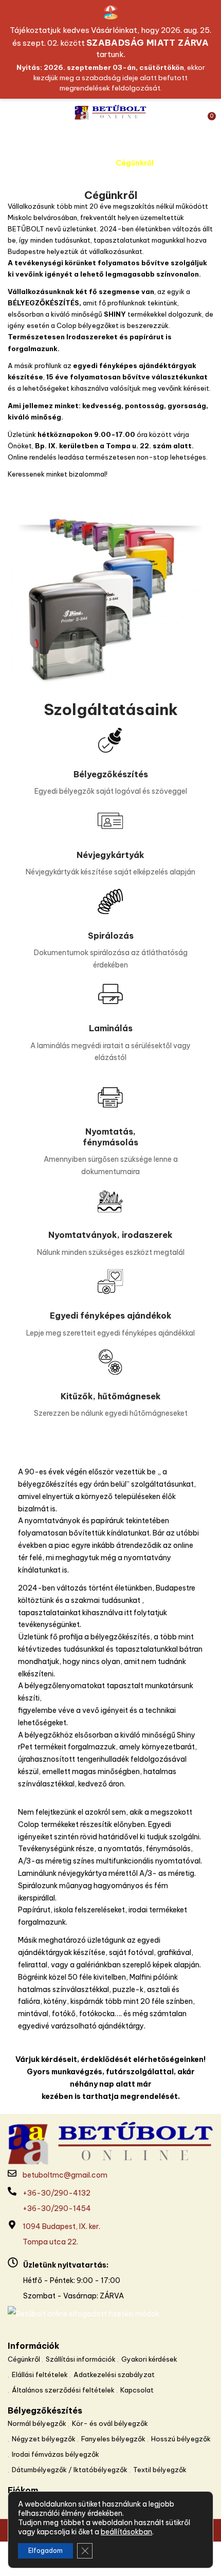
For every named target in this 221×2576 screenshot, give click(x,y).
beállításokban (126, 2532)
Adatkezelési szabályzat (114, 2374)
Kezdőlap (85, 163)
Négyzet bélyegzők (44, 2439)
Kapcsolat (137, 2390)
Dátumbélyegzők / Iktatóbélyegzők (70, 2470)
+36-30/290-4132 (57, 2193)
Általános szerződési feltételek (63, 2390)
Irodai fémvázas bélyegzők (56, 2454)
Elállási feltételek (40, 2374)
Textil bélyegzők (160, 2470)
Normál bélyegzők (37, 2423)
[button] (207, 113)
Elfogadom (45, 2551)
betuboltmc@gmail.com (65, 2175)
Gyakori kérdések (149, 2359)
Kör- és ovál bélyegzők (110, 2423)
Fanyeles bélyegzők (113, 2439)
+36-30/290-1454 (57, 2208)
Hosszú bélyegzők (181, 2439)
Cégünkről (24, 2359)
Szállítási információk (81, 2359)
